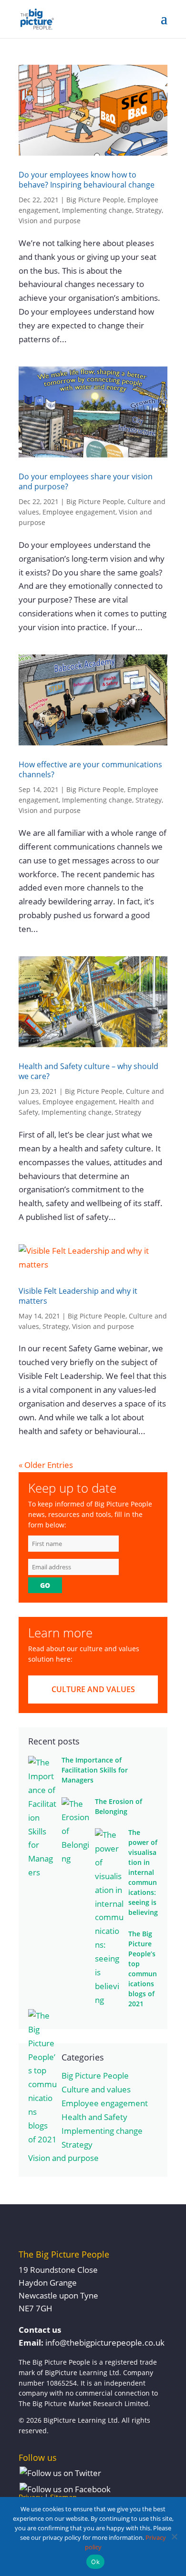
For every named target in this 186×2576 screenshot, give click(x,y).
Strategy (149, 210)
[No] (174, 2536)
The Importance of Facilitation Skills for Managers (95, 1770)
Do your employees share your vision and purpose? (86, 481)
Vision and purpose (50, 221)
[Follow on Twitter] (60, 2473)
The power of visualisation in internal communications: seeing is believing (143, 1872)
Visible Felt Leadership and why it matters (78, 1296)
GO (45, 1585)
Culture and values (93, 1689)
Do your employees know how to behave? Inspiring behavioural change (87, 180)
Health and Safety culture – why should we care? (88, 1071)
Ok (95, 2562)
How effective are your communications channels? (90, 769)
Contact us (40, 2330)
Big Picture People (95, 200)
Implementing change (97, 210)
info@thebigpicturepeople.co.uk (105, 2343)
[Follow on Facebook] (65, 2490)
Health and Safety (94, 2117)
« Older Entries (46, 1465)
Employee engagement (79, 512)
